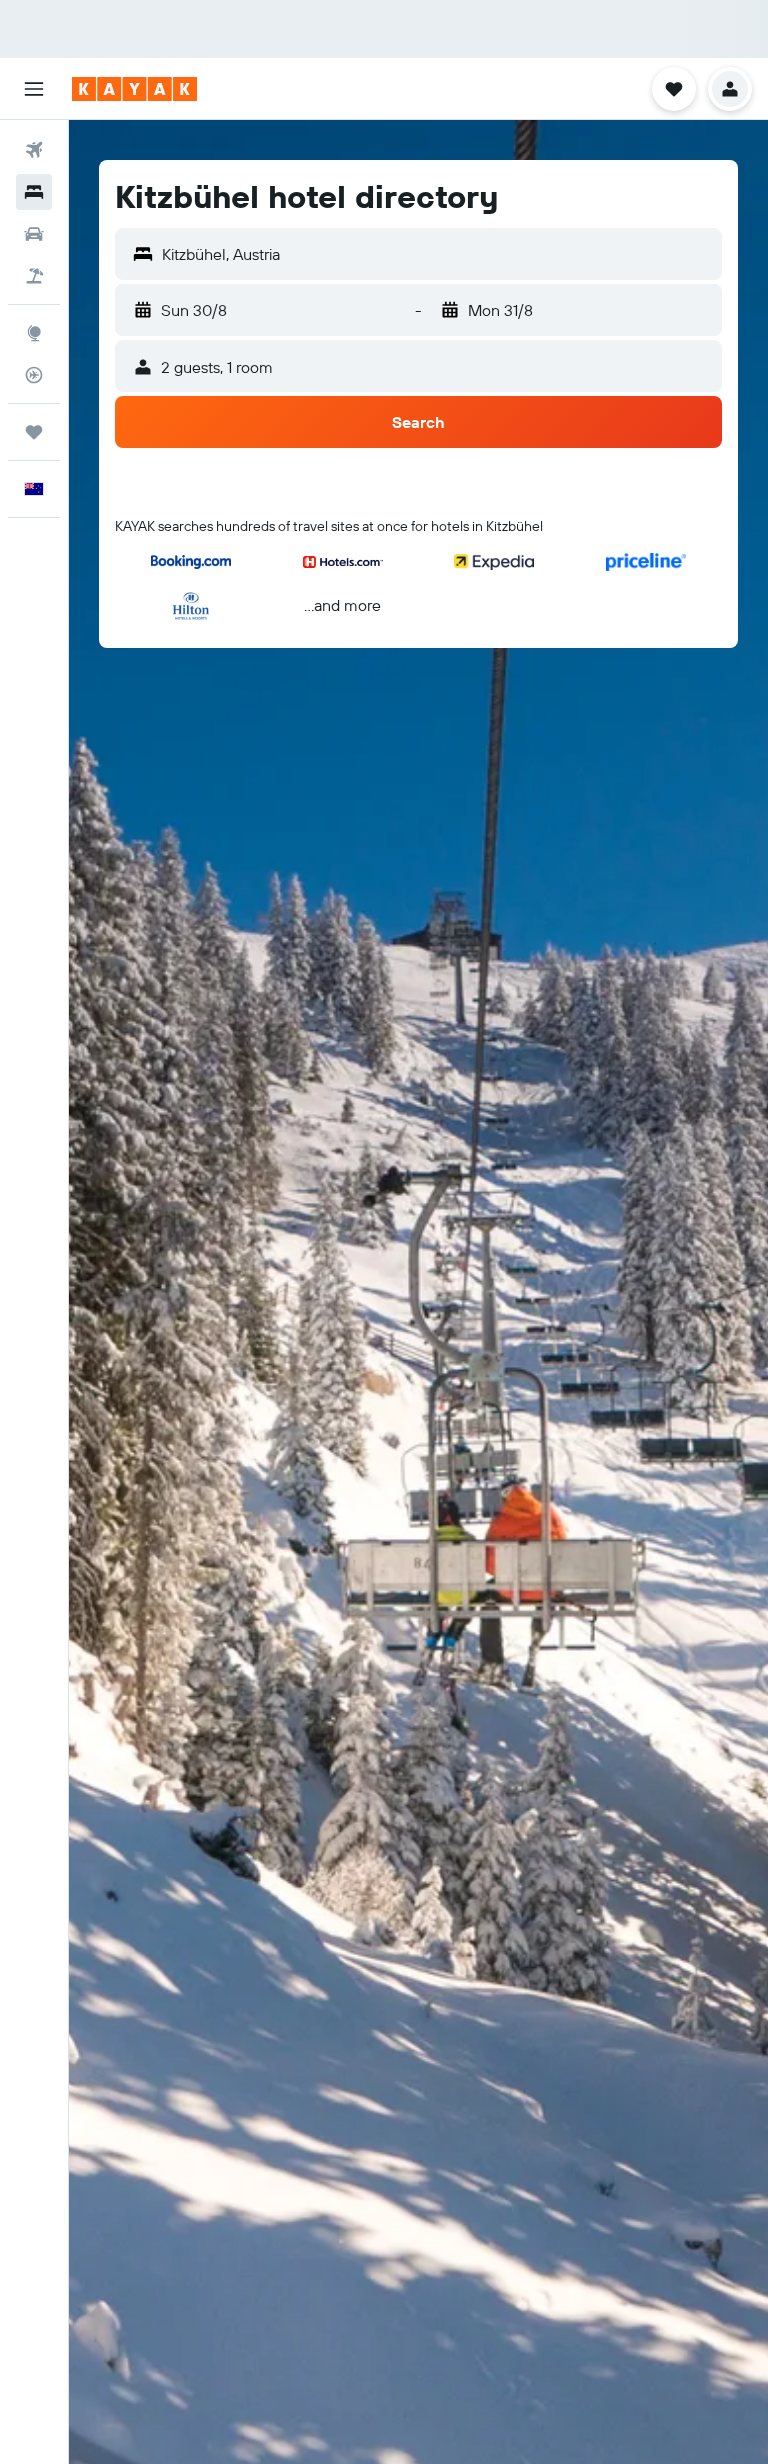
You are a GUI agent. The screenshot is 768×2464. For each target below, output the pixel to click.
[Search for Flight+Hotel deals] (34, 276)
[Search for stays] (34, 192)
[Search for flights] (34, 150)
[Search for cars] (34, 234)
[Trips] (34, 432)
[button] (34, 89)
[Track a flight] (34, 375)
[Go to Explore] (34, 333)
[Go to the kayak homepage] (134, 89)
